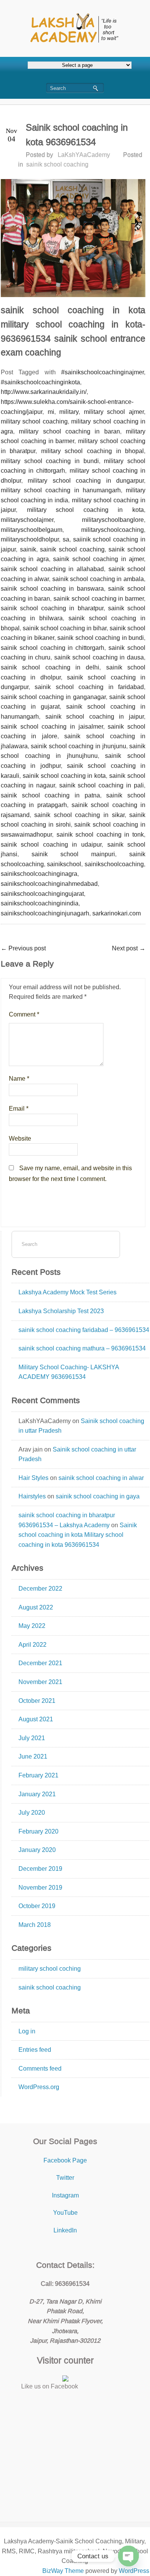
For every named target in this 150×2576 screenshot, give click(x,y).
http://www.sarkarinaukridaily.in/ (44, 392)
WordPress (134, 2571)
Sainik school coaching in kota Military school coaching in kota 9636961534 (78, 1535)
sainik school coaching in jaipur (95, 717)
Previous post (23, 948)
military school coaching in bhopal (92, 451)
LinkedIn (65, 2230)
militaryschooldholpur (30, 539)
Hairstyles (32, 1496)
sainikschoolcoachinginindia (40, 903)
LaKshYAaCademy (84, 155)
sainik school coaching (57, 164)
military (69, 412)
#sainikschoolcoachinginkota (40, 382)
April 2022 (32, 1645)
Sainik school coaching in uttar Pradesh (81, 1426)
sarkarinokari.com (117, 913)
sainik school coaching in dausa (99, 657)
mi (51, 412)
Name (19, 1079)
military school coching (50, 1969)
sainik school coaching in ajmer (98, 559)
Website (20, 1139)
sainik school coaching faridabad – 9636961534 (84, 1330)
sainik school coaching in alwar (101, 1478)
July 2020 (32, 1813)
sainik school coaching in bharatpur (52, 608)
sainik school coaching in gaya (98, 1496)
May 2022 (32, 1626)
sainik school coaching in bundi (101, 638)
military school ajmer (114, 412)
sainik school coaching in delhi (50, 667)
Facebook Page (65, 2160)
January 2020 (37, 1850)
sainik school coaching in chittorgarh (52, 648)
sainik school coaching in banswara (52, 589)
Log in (27, 2031)
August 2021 (36, 1719)
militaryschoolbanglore (113, 520)
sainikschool (64, 864)
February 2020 (38, 1831)
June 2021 (33, 1756)
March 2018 (35, 1925)
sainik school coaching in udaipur (51, 845)
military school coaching (34, 421)
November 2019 (40, 1888)
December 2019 (40, 1869)
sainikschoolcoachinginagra (39, 874)
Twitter (65, 2178)
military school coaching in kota (85, 510)
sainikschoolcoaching (114, 864)
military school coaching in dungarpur (86, 481)
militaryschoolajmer (27, 520)
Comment (24, 1014)
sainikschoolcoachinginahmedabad (49, 884)
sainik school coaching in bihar (65, 628)
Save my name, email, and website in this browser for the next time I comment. (70, 1173)
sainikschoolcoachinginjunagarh (45, 913)
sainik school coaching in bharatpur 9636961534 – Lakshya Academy (67, 1520)
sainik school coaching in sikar (79, 815)
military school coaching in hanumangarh (61, 490)
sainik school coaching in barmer (99, 599)
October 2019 (37, 1906)
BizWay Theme (63, 2571)
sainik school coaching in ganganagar (53, 697)
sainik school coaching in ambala (98, 579)
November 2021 (40, 1682)
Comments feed (40, 2069)
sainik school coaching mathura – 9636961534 (82, 1348)
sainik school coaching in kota (64, 776)
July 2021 (32, 1738)
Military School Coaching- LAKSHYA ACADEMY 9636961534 (69, 1372)
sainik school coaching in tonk (100, 835)
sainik (28, 549)
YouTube (65, 2213)
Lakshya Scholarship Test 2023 (61, 1311)
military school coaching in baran (69, 431)
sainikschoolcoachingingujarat (42, 894)
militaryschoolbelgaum (32, 530)
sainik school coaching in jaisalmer (52, 727)
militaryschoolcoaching (112, 530)
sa (66, 539)
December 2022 (40, 1589)
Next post (129, 948)
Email (19, 1109)
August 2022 (36, 1607)
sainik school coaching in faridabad (89, 687)
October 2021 (37, 1701)
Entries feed (35, 2050)
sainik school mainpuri (73, 854)
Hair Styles (33, 1478)
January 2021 (37, 1794)
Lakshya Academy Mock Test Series (67, 1292)
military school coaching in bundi (50, 461)
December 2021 (40, 1663)
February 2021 (38, 1775)
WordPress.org (39, 2087)
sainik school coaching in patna (50, 795)
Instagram (65, 2195)
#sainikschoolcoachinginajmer (102, 372)
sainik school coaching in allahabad (52, 569)
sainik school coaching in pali (102, 785)
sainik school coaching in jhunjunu (78, 746)
